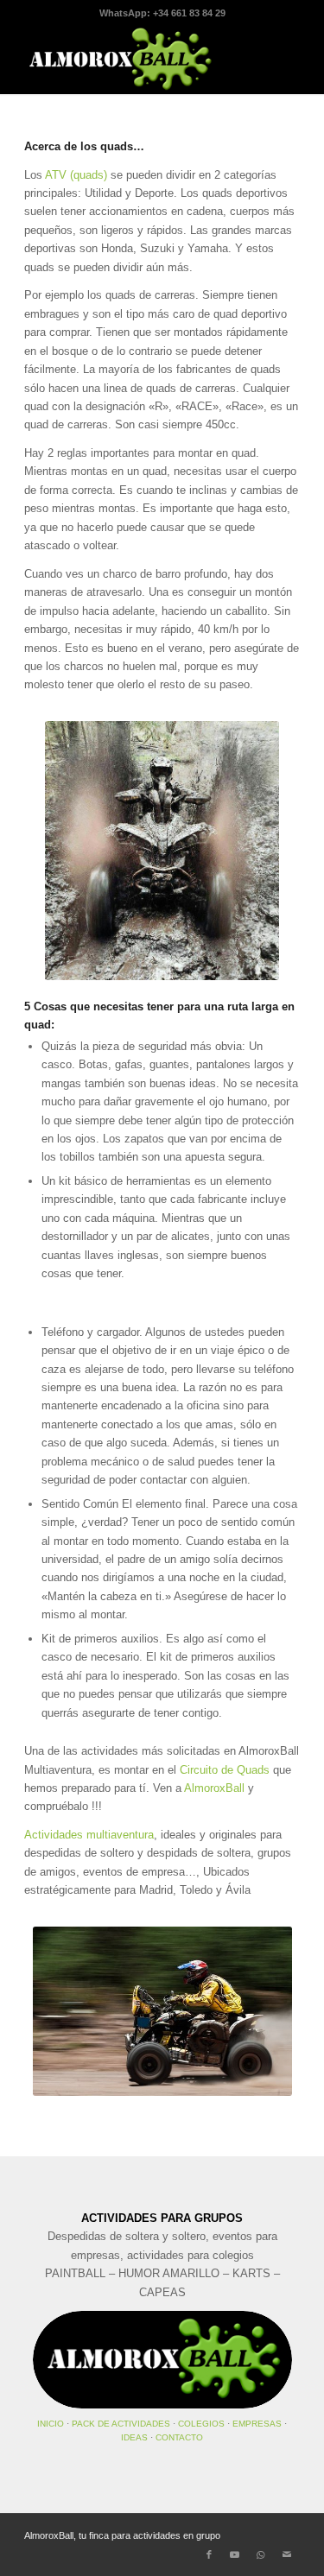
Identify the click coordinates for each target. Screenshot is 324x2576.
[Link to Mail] (287, 2554)
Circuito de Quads (225, 1770)
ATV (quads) (76, 175)
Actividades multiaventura (89, 1835)
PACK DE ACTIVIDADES (121, 2424)
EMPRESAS (257, 2424)
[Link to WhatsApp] (261, 2554)
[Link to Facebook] (209, 2554)
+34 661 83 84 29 (189, 13)
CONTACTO (179, 2437)
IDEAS (134, 2437)
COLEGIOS (201, 2424)
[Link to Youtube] (235, 2554)
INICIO (51, 2424)
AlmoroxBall (214, 1788)
